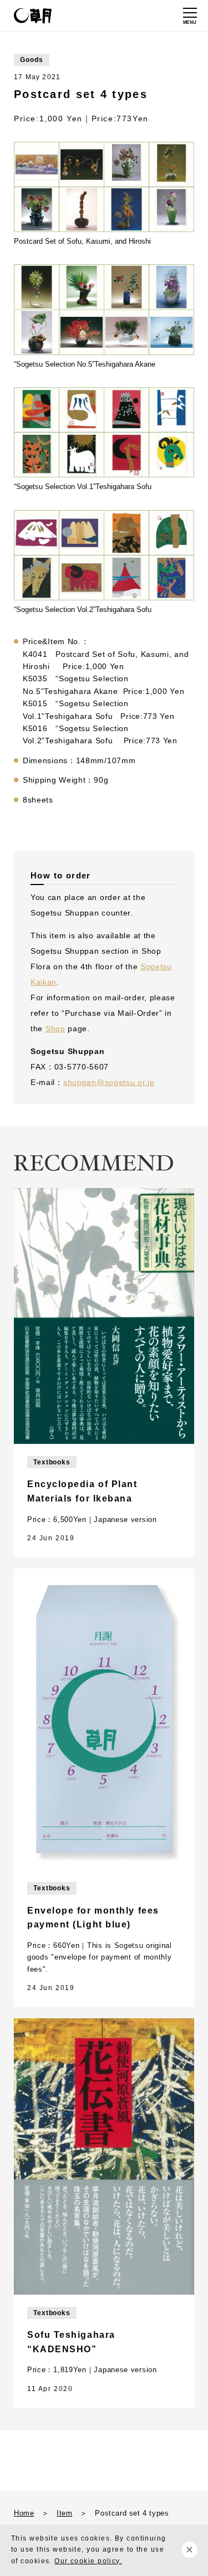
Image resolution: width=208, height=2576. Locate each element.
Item (64, 2513)
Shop (55, 1029)
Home (24, 2513)
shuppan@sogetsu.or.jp (109, 1082)
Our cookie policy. (88, 2561)
